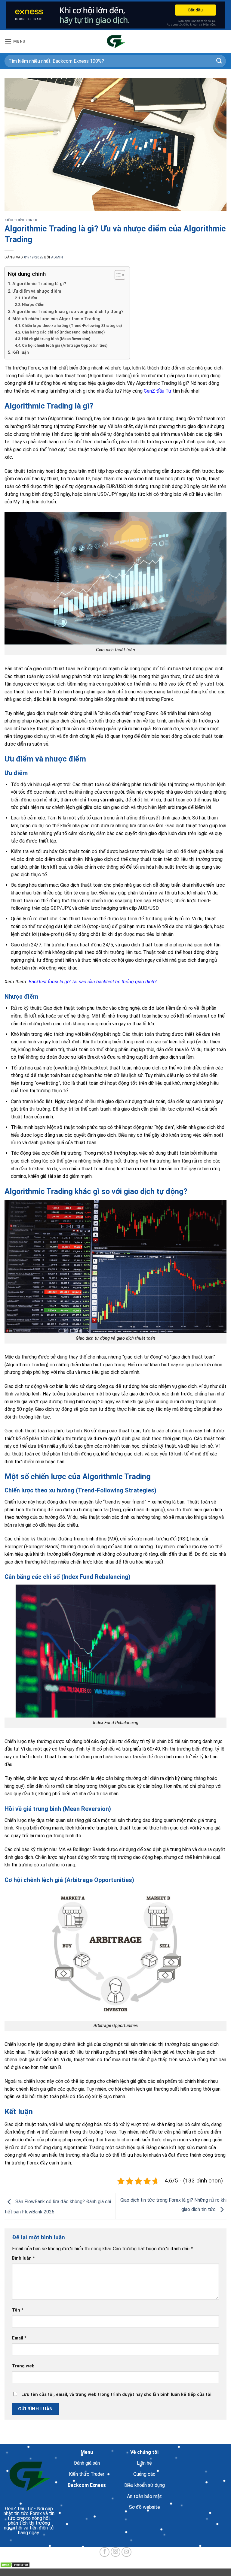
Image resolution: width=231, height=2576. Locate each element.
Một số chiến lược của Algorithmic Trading (56, 319)
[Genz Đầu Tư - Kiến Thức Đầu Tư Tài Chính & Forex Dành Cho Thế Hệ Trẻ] (115, 41)
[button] (15, 41)
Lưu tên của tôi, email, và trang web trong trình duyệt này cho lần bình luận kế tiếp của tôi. (117, 2395)
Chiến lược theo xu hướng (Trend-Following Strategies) (72, 326)
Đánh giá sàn (87, 2463)
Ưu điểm (29, 298)
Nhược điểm (33, 305)
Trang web (23, 2366)
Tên (18, 2310)
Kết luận (21, 353)
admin (57, 257)
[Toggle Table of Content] (117, 275)
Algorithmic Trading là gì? (39, 284)
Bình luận (23, 2258)
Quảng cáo (144, 2474)
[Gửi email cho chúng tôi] (126, 2552)
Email (19, 2338)
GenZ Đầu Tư (19, 2509)
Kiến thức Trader (87, 2474)
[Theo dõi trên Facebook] (105, 2552)
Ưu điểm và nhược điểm (37, 291)
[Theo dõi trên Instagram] (116, 2552)
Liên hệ (144, 2463)
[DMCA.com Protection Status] (15, 2565)
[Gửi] (219, 61)
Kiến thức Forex (21, 220)
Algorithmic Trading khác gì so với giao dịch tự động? (68, 312)
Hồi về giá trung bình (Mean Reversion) (56, 339)
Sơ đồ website (145, 2507)
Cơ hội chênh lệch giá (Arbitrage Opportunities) (65, 345)
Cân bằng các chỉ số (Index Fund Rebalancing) (63, 332)
